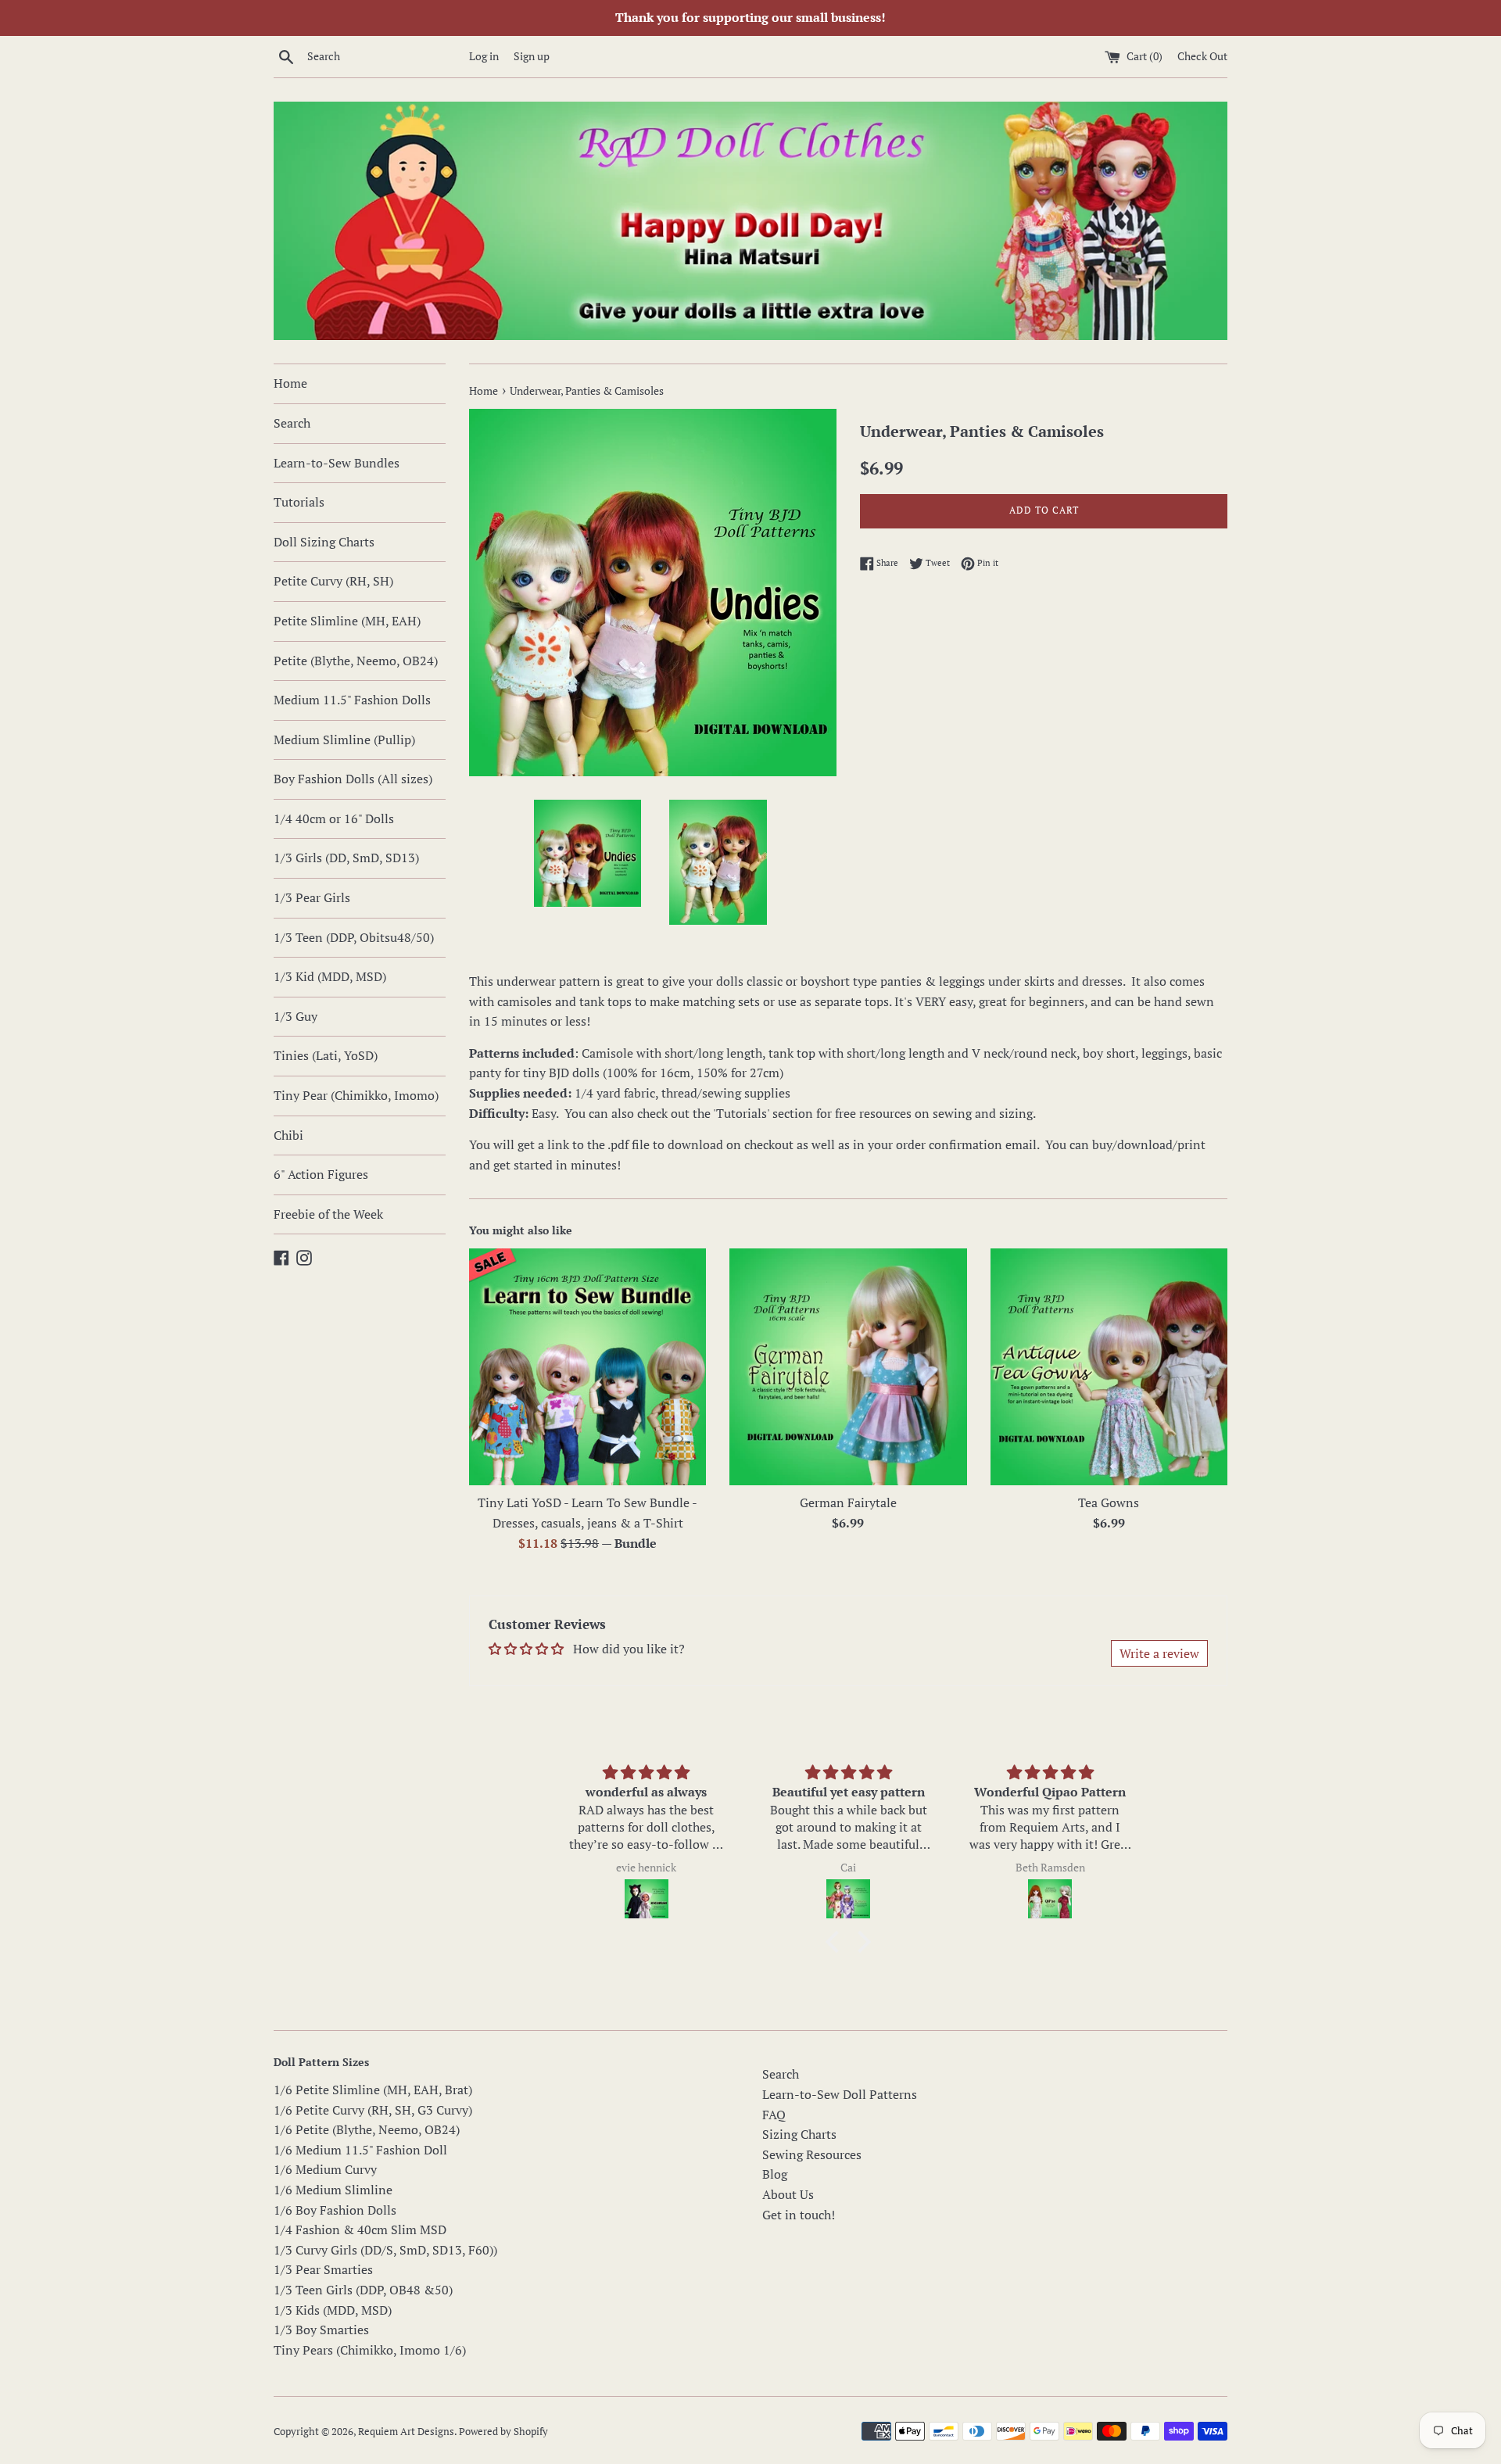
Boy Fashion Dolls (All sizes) (353, 779)
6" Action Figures (321, 1174)
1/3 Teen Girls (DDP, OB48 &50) (363, 2290)
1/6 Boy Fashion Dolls (335, 2210)
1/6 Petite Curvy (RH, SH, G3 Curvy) (373, 2110)
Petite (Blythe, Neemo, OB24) (356, 661)
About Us (788, 2194)
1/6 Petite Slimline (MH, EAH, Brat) (373, 2090)
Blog (775, 2174)
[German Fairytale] (848, 1367)
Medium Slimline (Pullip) (344, 740)
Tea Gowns (1109, 1502)
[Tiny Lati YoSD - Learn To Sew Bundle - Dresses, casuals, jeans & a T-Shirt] (588, 1367)
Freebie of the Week (328, 1214)
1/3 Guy (296, 1016)
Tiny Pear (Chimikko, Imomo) (356, 1095)
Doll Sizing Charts (324, 542)
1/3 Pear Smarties (323, 2269)
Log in (484, 56)
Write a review (1159, 1653)
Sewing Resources (812, 2154)
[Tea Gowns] (1109, 1367)
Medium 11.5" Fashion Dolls (352, 700)
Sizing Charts (799, 2134)
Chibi (288, 1135)
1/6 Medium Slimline (333, 2190)
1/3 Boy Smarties (321, 2330)
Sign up (532, 56)
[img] (646, 1773)
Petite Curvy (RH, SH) (333, 581)
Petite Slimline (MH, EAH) (347, 621)
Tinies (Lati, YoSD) (326, 1055)
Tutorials (299, 502)
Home (290, 383)
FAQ (774, 2115)
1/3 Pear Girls (312, 897)
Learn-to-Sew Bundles (337, 463)
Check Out (1202, 56)
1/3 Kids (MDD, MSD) (333, 2310)
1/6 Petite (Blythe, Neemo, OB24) (367, 2129)
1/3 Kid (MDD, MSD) (330, 976)
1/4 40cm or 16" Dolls (334, 818)
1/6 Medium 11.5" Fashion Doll (360, 2150)
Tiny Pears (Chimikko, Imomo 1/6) (370, 2350)
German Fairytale (848, 1502)
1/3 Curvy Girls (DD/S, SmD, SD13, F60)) (385, 2250)
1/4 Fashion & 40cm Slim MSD (360, 2229)
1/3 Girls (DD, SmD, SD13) (346, 858)
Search (292, 423)
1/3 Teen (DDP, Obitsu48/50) (354, 937)
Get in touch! (799, 2215)
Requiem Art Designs (406, 2432)
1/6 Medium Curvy (325, 2169)
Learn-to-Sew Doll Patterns (840, 2094)
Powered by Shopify (503, 2432)
